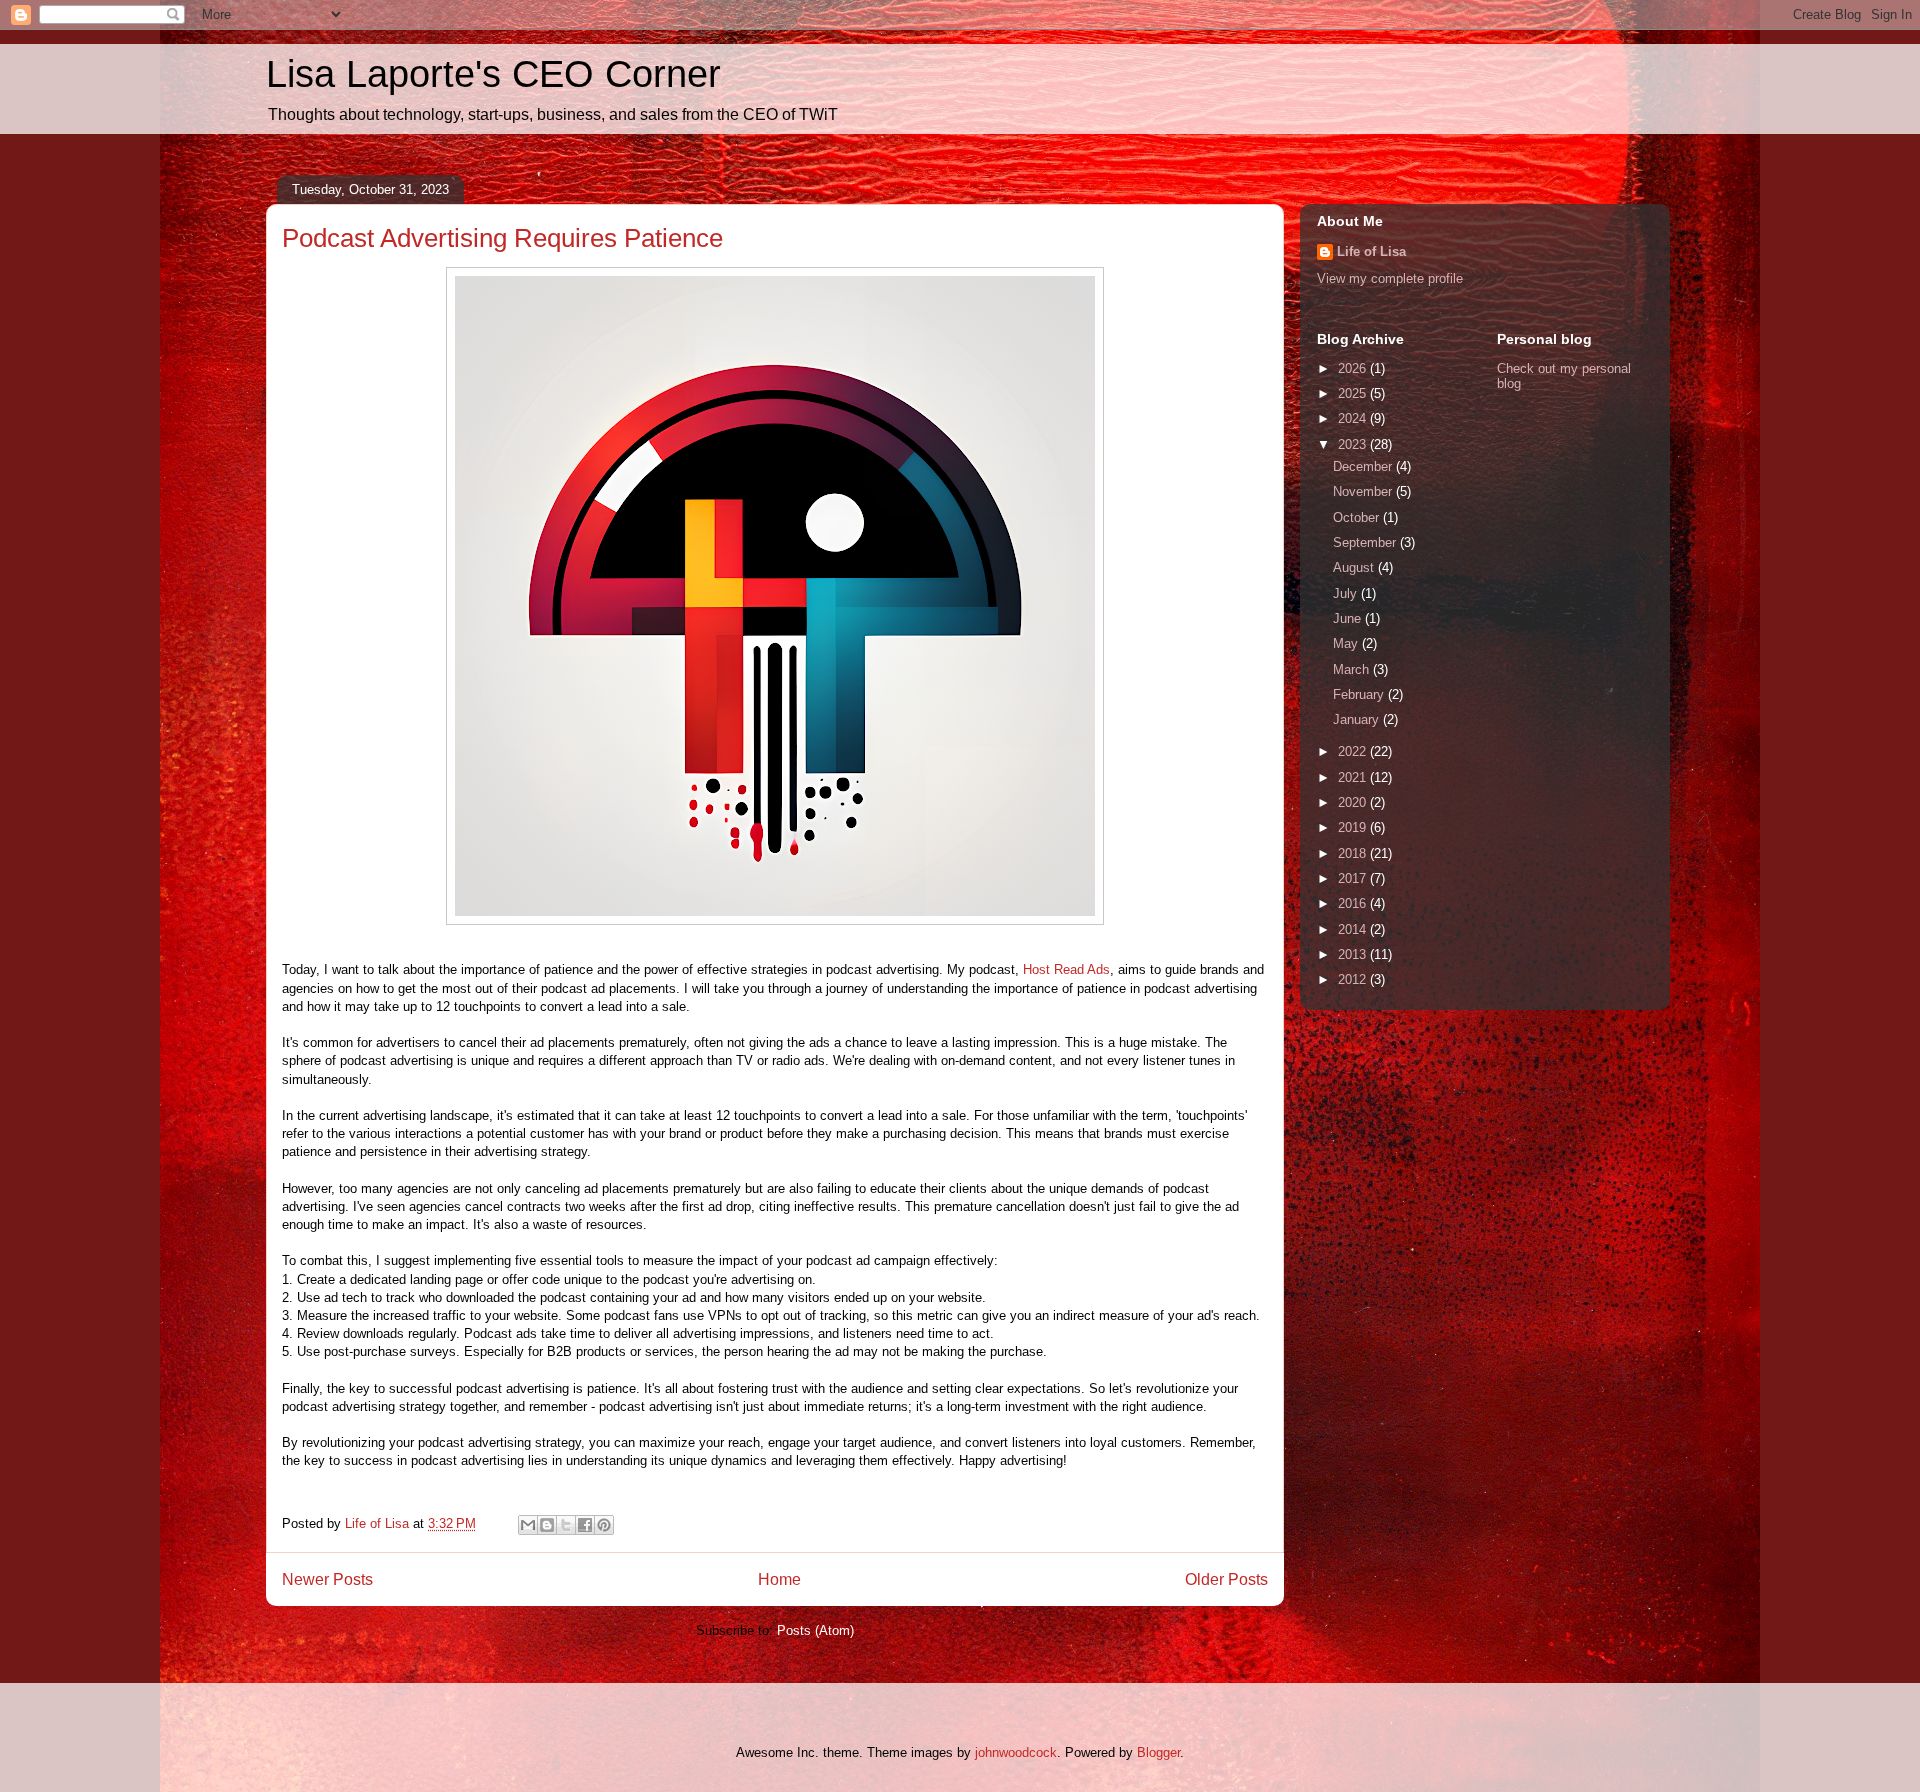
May (1347, 643)
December (1364, 466)
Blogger (1158, 1752)
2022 (1354, 751)
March (1353, 669)
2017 (1354, 878)
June (1349, 618)
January (1358, 719)
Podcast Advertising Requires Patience (502, 238)
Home (779, 1579)
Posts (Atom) (815, 1630)
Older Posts (1226, 1579)
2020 (1354, 802)
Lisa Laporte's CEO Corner (493, 74)
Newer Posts (327, 1579)
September (1366, 542)
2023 (1354, 444)
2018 (1354, 853)
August (1355, 567)
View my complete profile (1390, 278)
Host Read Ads (1064, 969)
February (1360, 694)
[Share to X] (566, 1525)
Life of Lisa (1371, 251)
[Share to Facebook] (585, 1525)
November (1364, 491)
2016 (1354, 903)
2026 (1354, 368)
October (1358, 517)
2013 (1354, 954)
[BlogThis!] (547, 1525)
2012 (1354, 979)
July (1347, 593)
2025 (1354, 393)
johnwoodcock (1016, 1752)
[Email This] (528, 1525)
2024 (1354, 418)
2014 (1354, 929)
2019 (1354, 827)
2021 (1354, 777)
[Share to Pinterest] (604, 1525)
